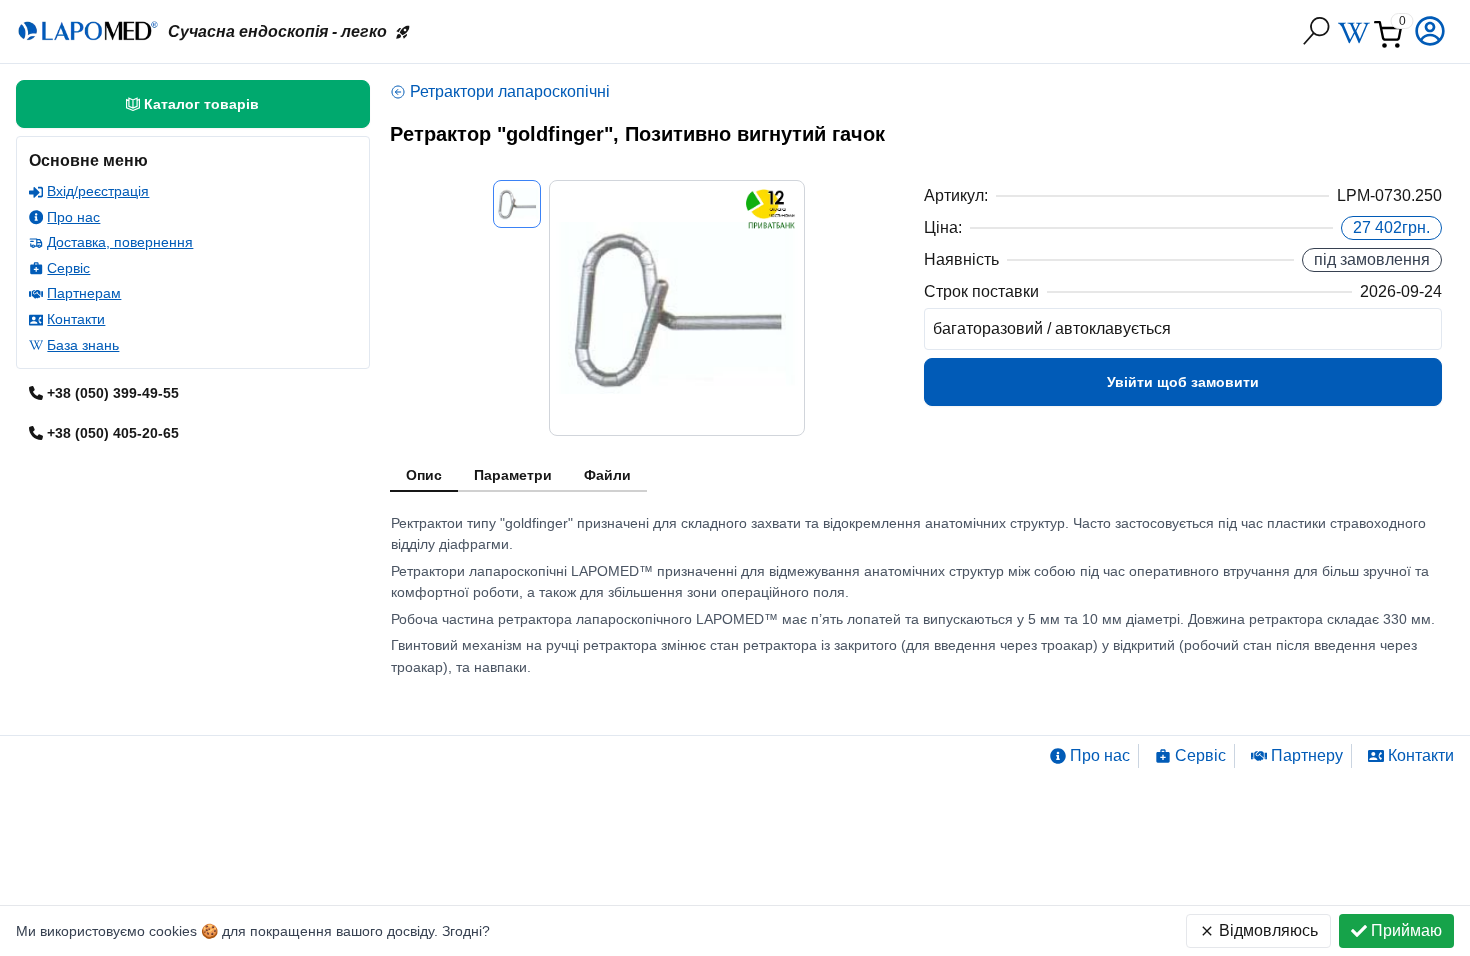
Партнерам (84, 293)
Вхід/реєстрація (98, 191)
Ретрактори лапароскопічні (510, 91)
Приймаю (1406, 930)
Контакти (76, 319)
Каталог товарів (201, 104)
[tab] (424, 476)
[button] (1432, 31)
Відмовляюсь (1268, 930)
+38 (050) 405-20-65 (113, 433)
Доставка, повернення (120, 242)
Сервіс (68, 268)
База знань (83, 345)
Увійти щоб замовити (1183, 382)
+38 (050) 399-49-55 (113, 393)
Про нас (73, 217)
